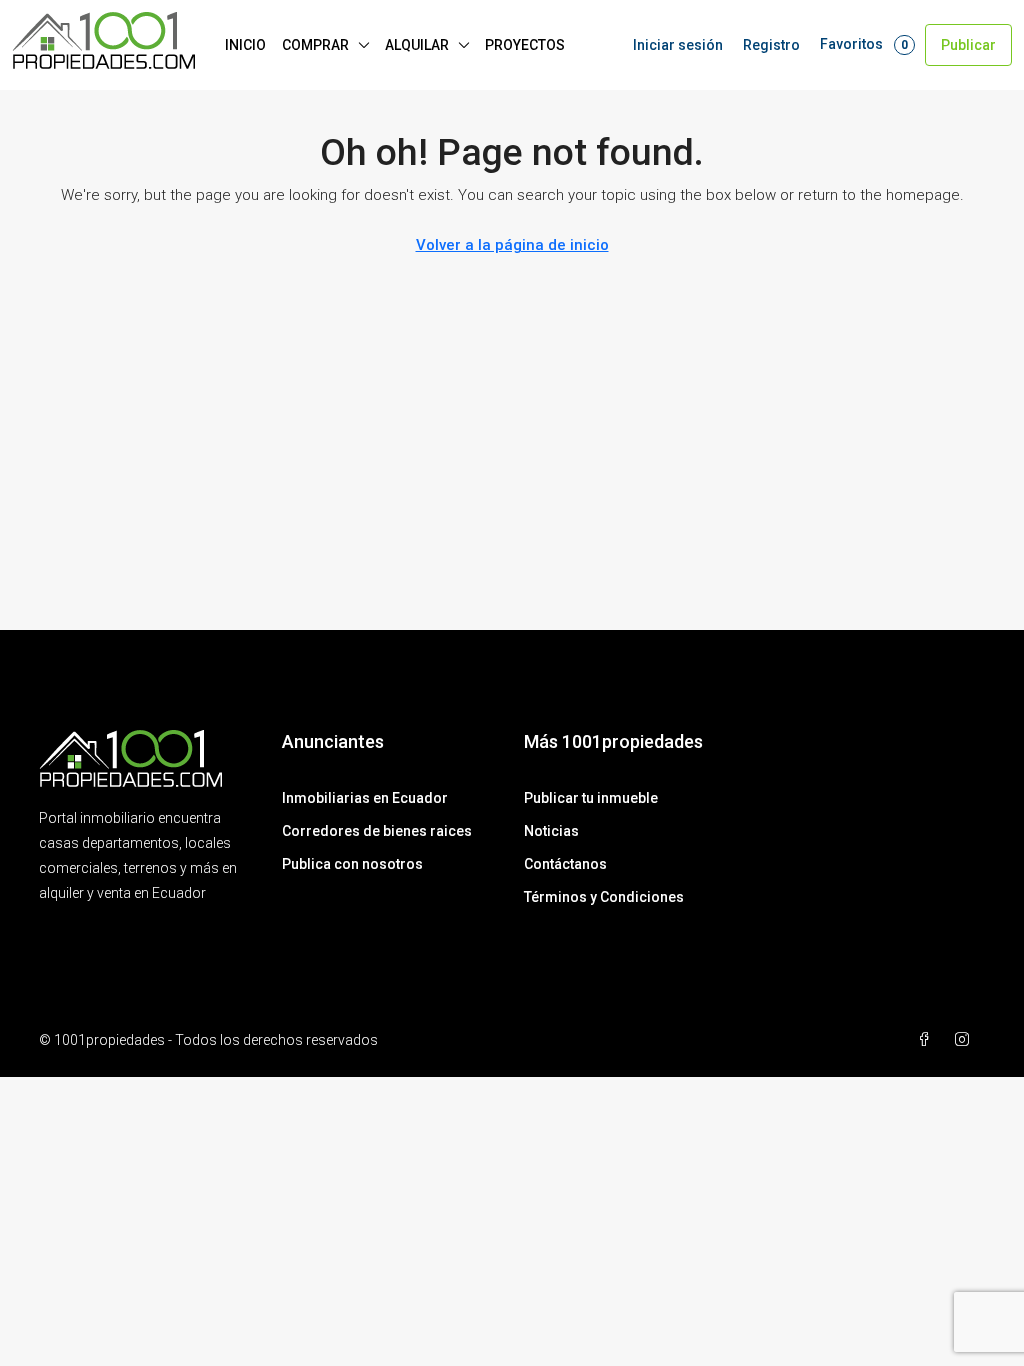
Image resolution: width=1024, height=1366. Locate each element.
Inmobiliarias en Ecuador (365, 798)
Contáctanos (565, 864)
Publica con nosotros (352, 864)
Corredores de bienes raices (377, 831)
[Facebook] (928, 1040)
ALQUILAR (417, 45)
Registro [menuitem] (771, 45)
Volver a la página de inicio (512, 245)
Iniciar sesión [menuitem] (678, 45)
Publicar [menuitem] (968, 45)
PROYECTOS (525, 45)
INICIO (245, 45)
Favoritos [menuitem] (864, 44)
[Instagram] (966, 1040)
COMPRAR (315, 45)
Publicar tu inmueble (591, 798)
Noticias (551, 831)
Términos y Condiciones (604, 897)
